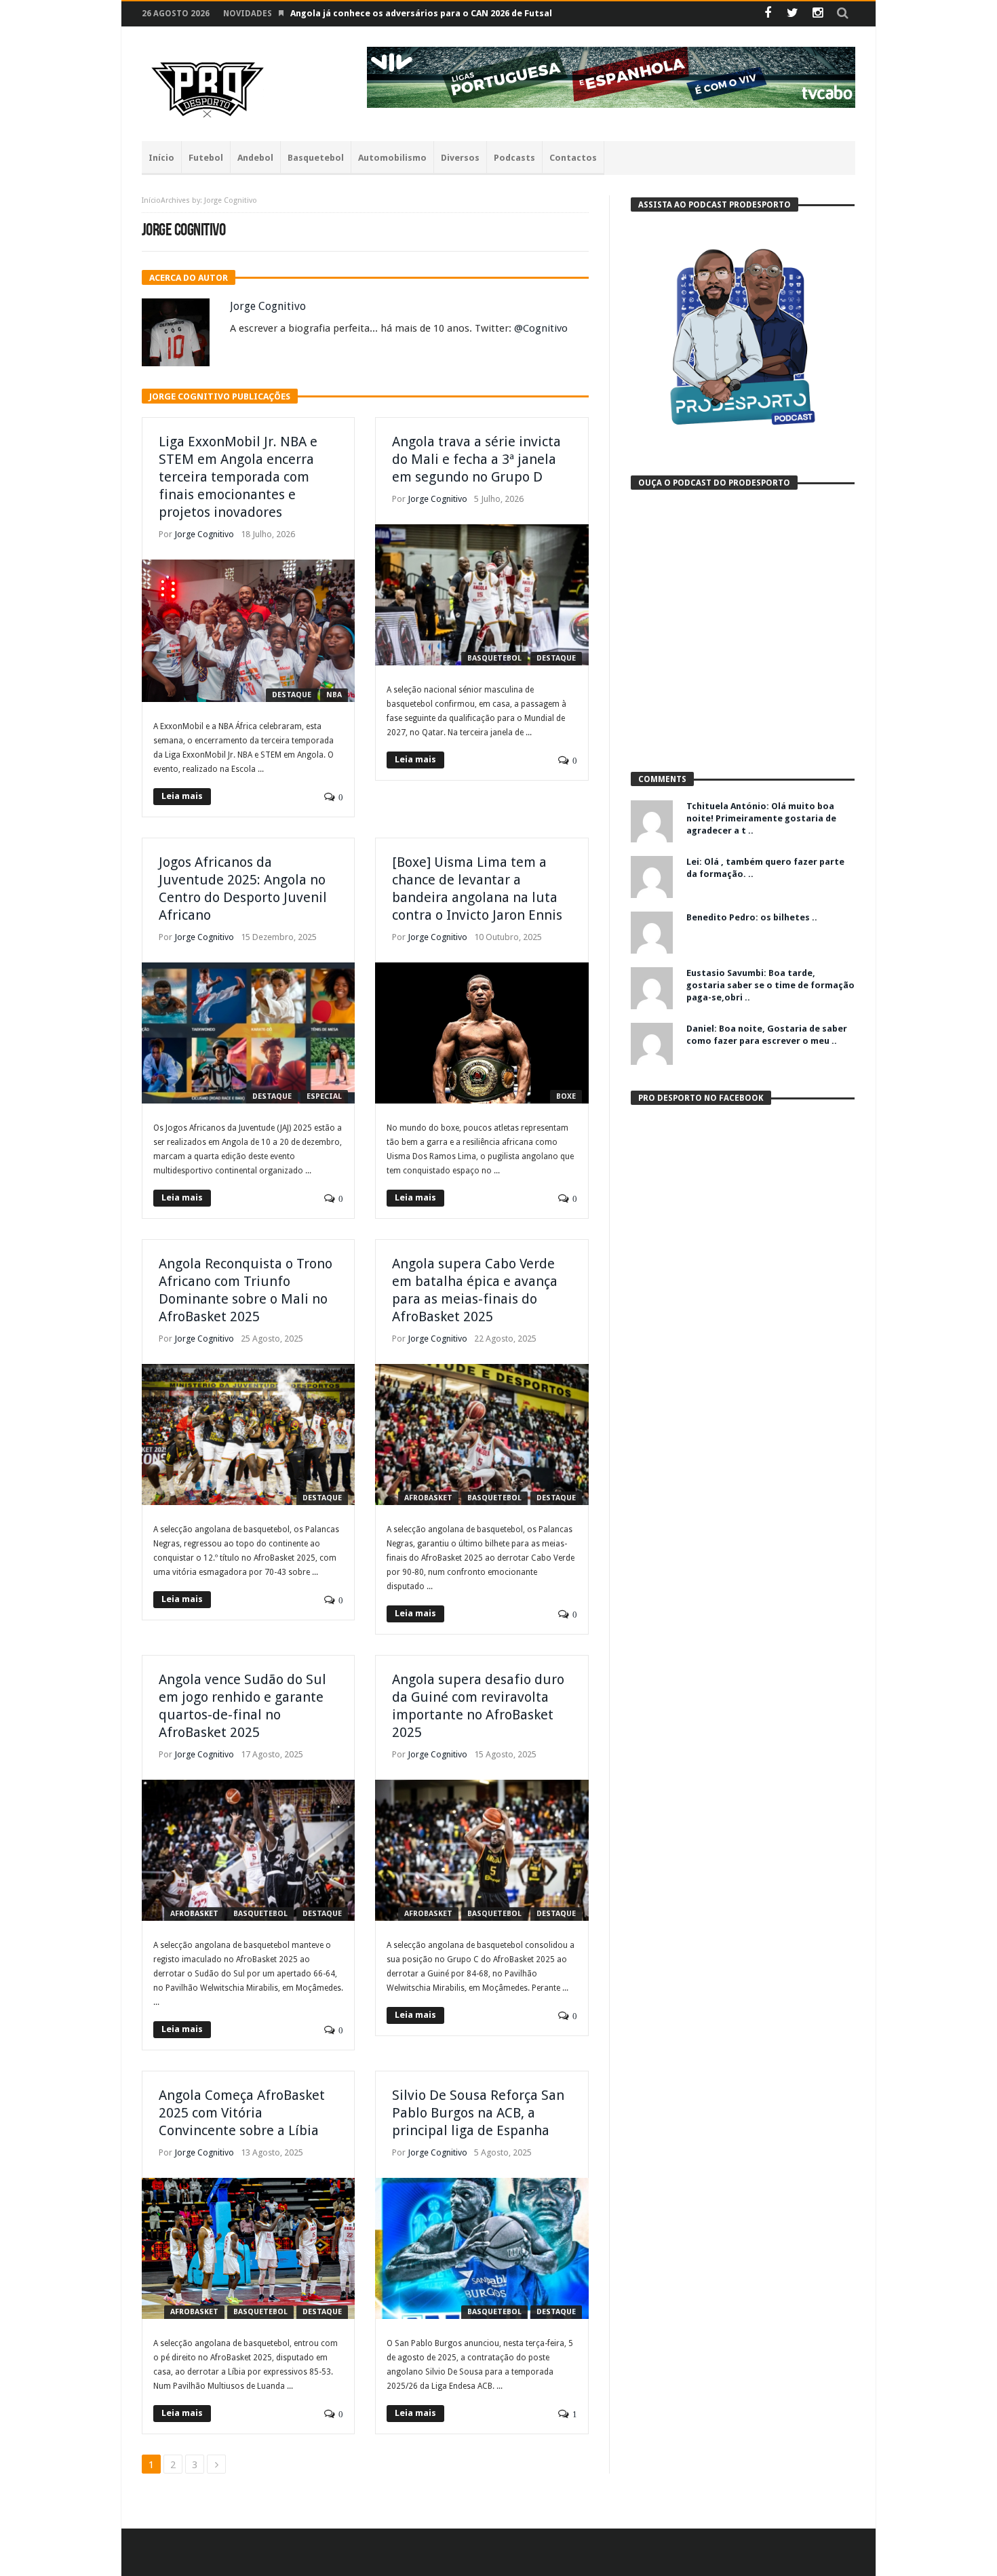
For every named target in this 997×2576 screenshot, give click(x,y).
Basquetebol (494, 658)
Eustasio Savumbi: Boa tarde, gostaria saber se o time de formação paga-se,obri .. (770, 985)
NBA (334, 695)
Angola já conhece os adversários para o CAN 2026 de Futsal (421, 13)
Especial (324, 1096)
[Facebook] (767, 14)
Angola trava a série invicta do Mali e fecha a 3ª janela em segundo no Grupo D (476, 459)
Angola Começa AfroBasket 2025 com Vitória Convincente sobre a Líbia (242, 2113)
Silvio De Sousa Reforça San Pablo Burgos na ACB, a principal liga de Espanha (478, 2113)
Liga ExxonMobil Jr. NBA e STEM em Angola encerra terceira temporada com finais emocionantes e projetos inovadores (238, 477)
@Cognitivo (541, 328)
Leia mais (182, 796)
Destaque (292, 695)
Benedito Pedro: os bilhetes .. (752, 917)
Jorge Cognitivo (268, 306)
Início (151, 200)
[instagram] (818, 14)
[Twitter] (793, 14)
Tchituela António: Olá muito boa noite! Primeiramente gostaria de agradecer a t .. (761, 818)
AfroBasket (428, 1498)
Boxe (566, 1096)
